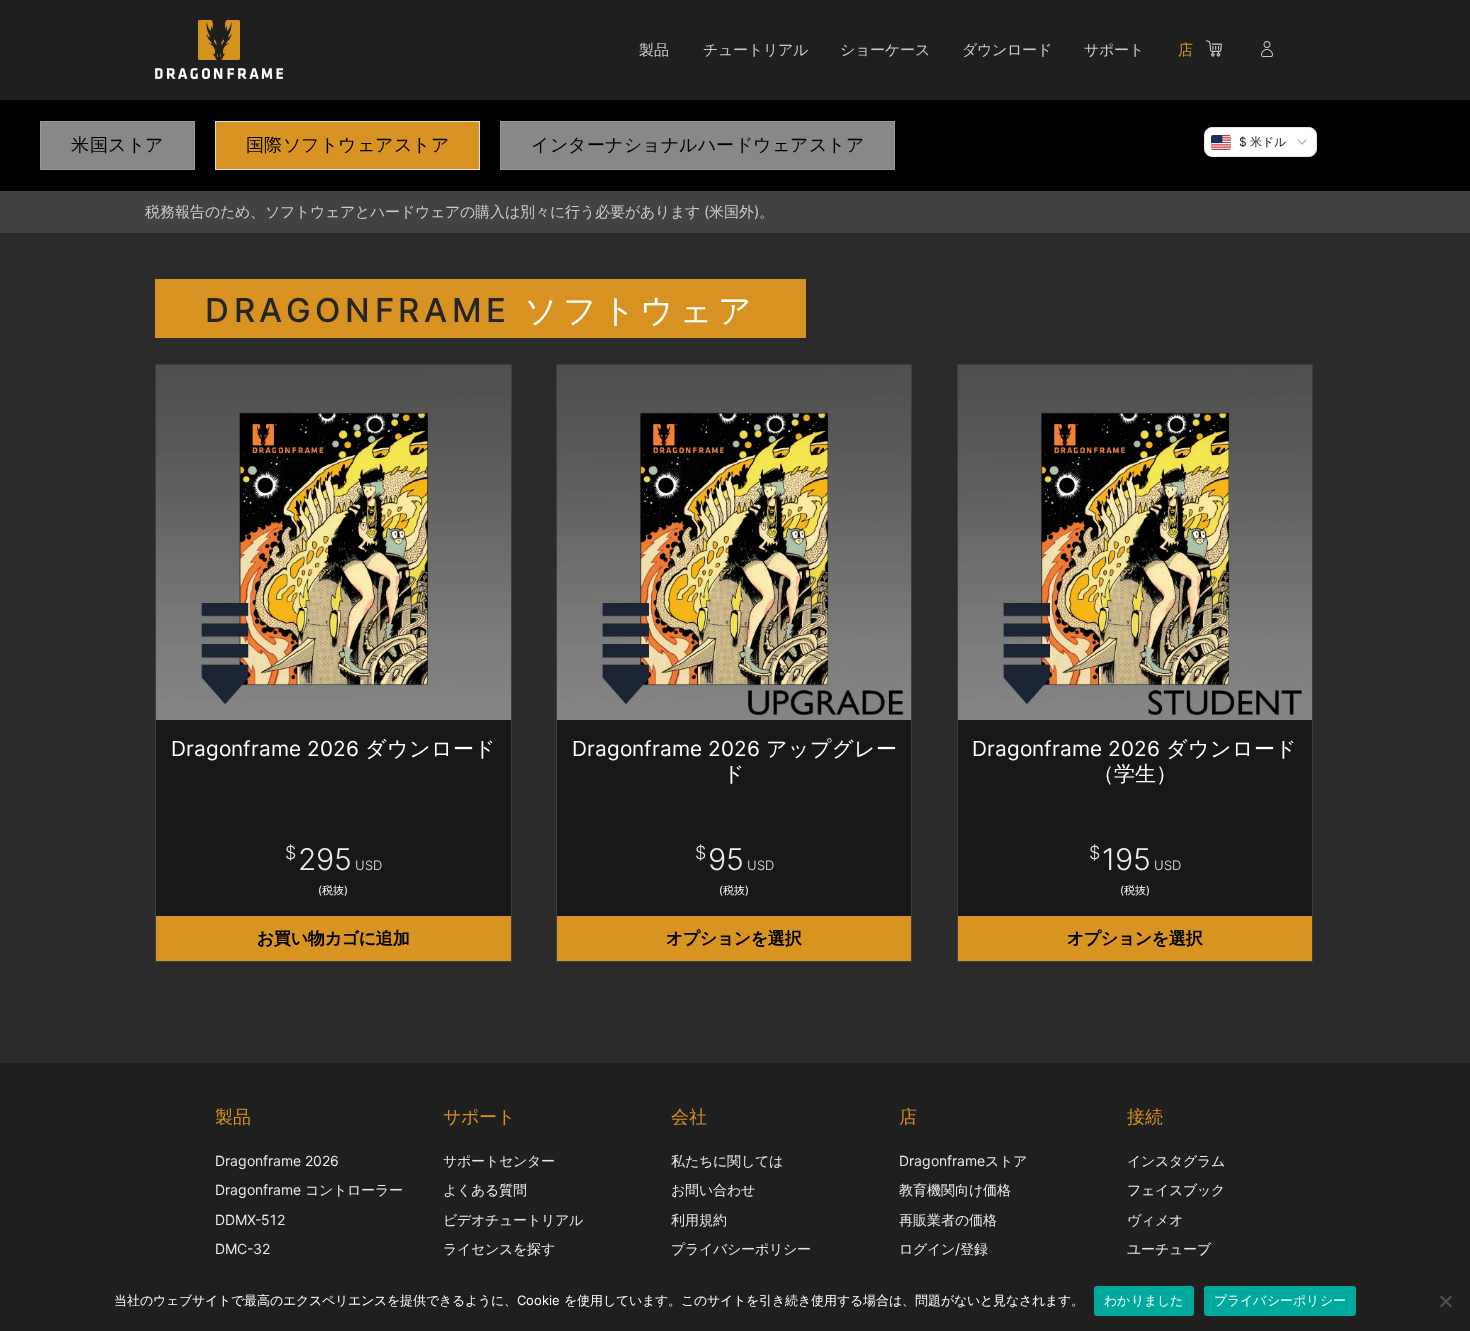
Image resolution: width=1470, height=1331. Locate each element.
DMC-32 (242, 1248)
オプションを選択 (734, 938)
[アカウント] (1269, 52)
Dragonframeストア (963, 1160)
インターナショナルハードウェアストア (697, 144)
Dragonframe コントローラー (309, 1189)
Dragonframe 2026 (277, 1160)
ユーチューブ (1169, 1248)
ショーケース (885, 49)
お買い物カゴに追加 (333, 938)
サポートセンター (499, 1160)
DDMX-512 (250, 1219)
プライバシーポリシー (741, 1248)
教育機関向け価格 (955, 1189)
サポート (1114, 49)
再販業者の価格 (948, 1219)
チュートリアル (755, 49)
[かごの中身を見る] (1224, 52)
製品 (654, 49)
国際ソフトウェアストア (348, 144)
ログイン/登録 (943, 1248)
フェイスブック (1176, 1189)
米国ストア (117, 144)
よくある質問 (485, 1189)
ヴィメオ (1155, 1219)
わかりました (1144, 1300)
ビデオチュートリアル (513, 1219)
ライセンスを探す (499, 1248)
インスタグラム (1176, 1160)
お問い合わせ (713, 1189)
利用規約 (699, 1219)
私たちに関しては (727, 1160)
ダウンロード (1007, 49)
